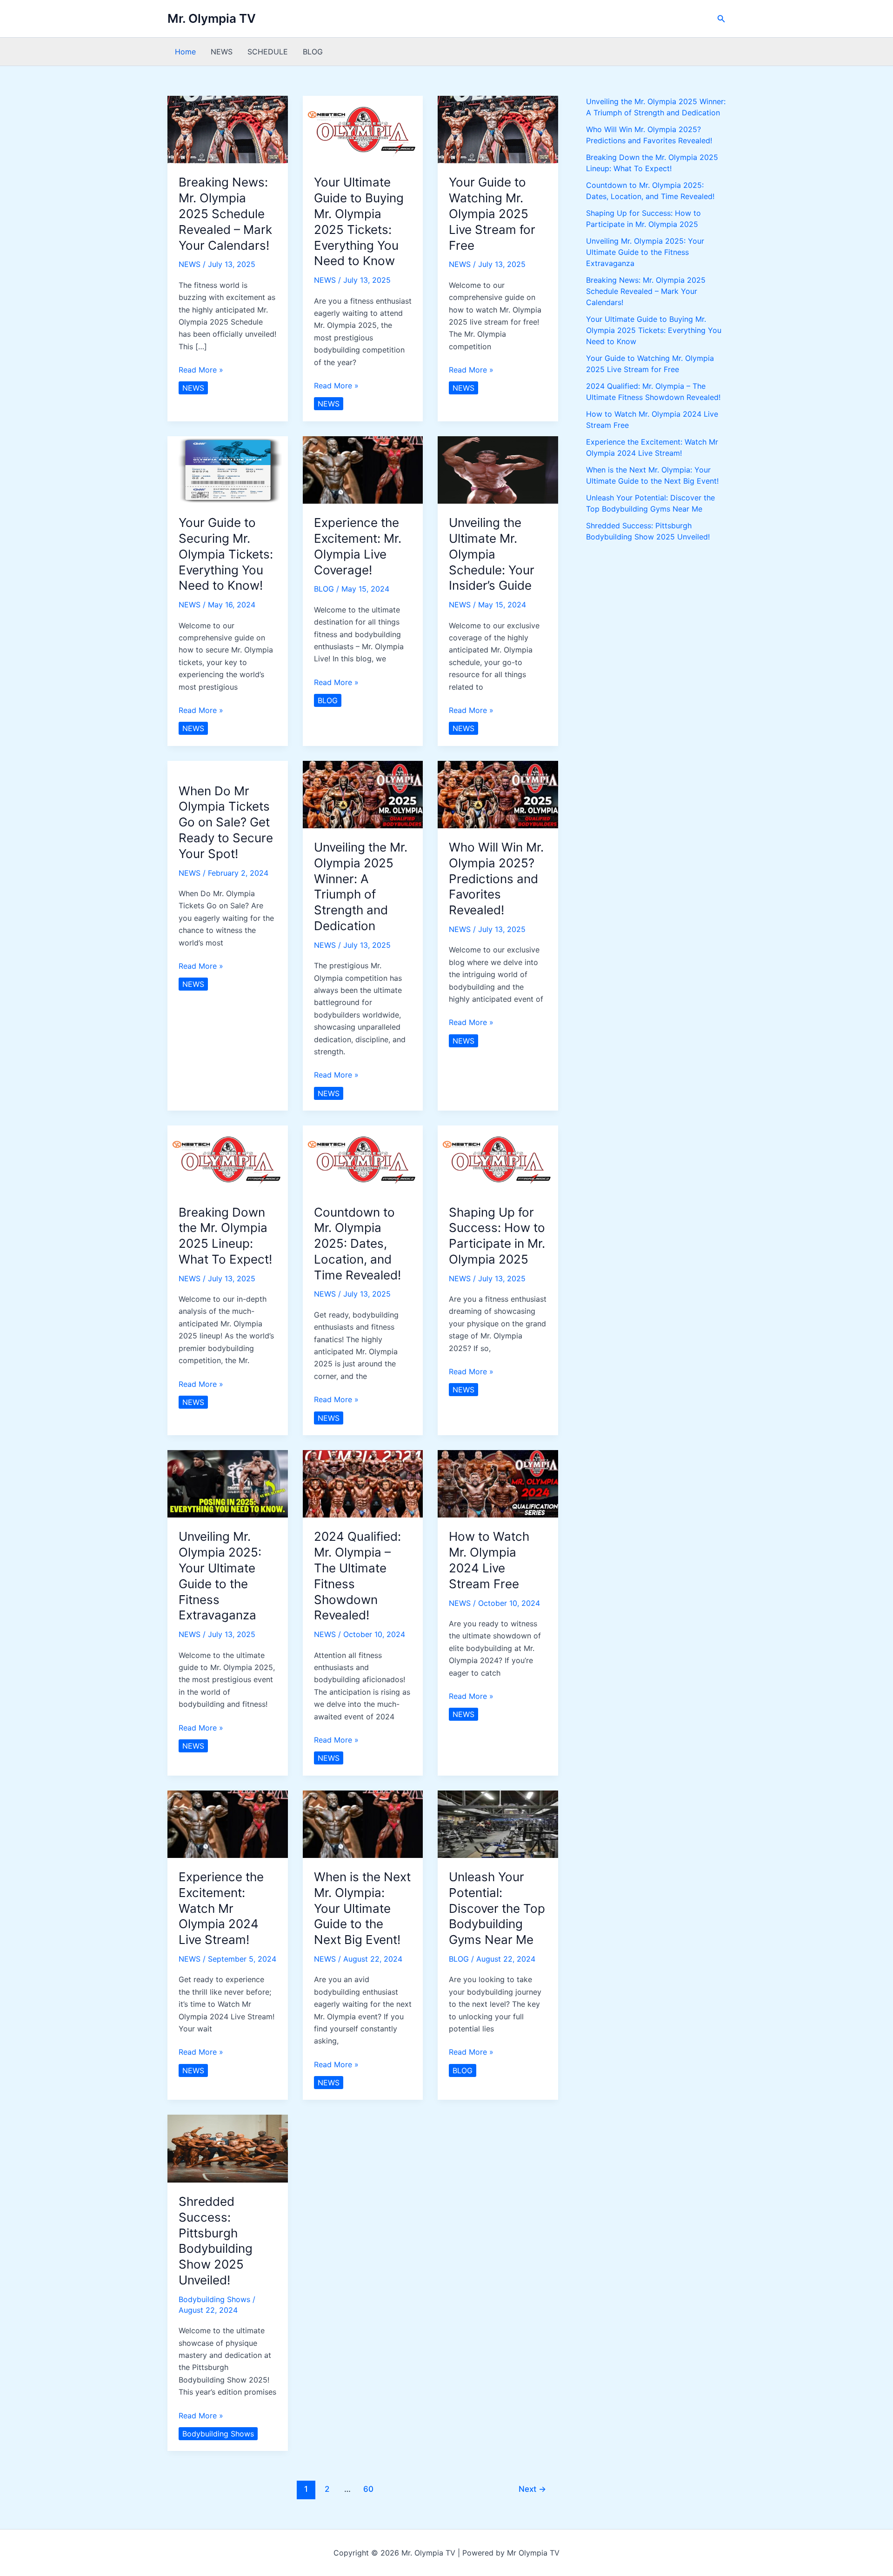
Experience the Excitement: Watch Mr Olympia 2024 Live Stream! (221, 1908)
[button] (721, 19)
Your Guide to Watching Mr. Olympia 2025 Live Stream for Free (492, 213)
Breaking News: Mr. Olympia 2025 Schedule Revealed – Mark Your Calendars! (225, 213)
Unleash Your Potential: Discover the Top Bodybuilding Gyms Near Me (497, 1908)
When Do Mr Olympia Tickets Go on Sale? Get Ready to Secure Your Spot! (226, 822)
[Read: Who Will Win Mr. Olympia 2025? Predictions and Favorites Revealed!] (498, 794)
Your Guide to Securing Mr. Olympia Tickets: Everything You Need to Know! (226, 554)
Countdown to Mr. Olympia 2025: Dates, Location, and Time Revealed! (357, 1244)
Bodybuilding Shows (214, 2299)
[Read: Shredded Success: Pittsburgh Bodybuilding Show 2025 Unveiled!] (228, 2148)
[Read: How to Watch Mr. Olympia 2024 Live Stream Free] (498, 1483)
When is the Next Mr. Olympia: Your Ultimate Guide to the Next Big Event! (362, 1908)
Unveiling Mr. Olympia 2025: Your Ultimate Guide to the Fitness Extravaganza (645, 252)
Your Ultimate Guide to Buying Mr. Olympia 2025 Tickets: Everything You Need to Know (654, 330)
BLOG (313, 52)
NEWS (222, 52)
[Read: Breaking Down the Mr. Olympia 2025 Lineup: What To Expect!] (228, 1158)
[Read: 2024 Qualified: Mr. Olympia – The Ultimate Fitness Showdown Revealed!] (363, 1483)
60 (368, 2489)
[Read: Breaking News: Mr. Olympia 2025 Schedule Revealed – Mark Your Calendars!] (228, 129)
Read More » (201, 370)
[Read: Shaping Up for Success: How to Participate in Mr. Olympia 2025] (498, 1158)
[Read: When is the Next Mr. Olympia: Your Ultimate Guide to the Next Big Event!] (363, 1824)
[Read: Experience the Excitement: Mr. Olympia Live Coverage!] (363, 469)
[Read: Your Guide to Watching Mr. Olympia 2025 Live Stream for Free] (498, 129)
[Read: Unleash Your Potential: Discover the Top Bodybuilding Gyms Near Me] (498, 1824)
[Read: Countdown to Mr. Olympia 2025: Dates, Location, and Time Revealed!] (363, 1158)
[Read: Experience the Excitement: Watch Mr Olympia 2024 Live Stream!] (228, 1824)
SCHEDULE (268, 52)
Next (532, 2489)
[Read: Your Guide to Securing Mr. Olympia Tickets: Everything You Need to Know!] (228, 469)
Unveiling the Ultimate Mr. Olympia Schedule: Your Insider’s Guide (492, 554)
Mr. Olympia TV (212, 18)
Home (185, 52)
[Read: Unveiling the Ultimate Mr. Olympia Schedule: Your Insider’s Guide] (498, 469)
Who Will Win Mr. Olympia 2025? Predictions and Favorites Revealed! (496, 879)
